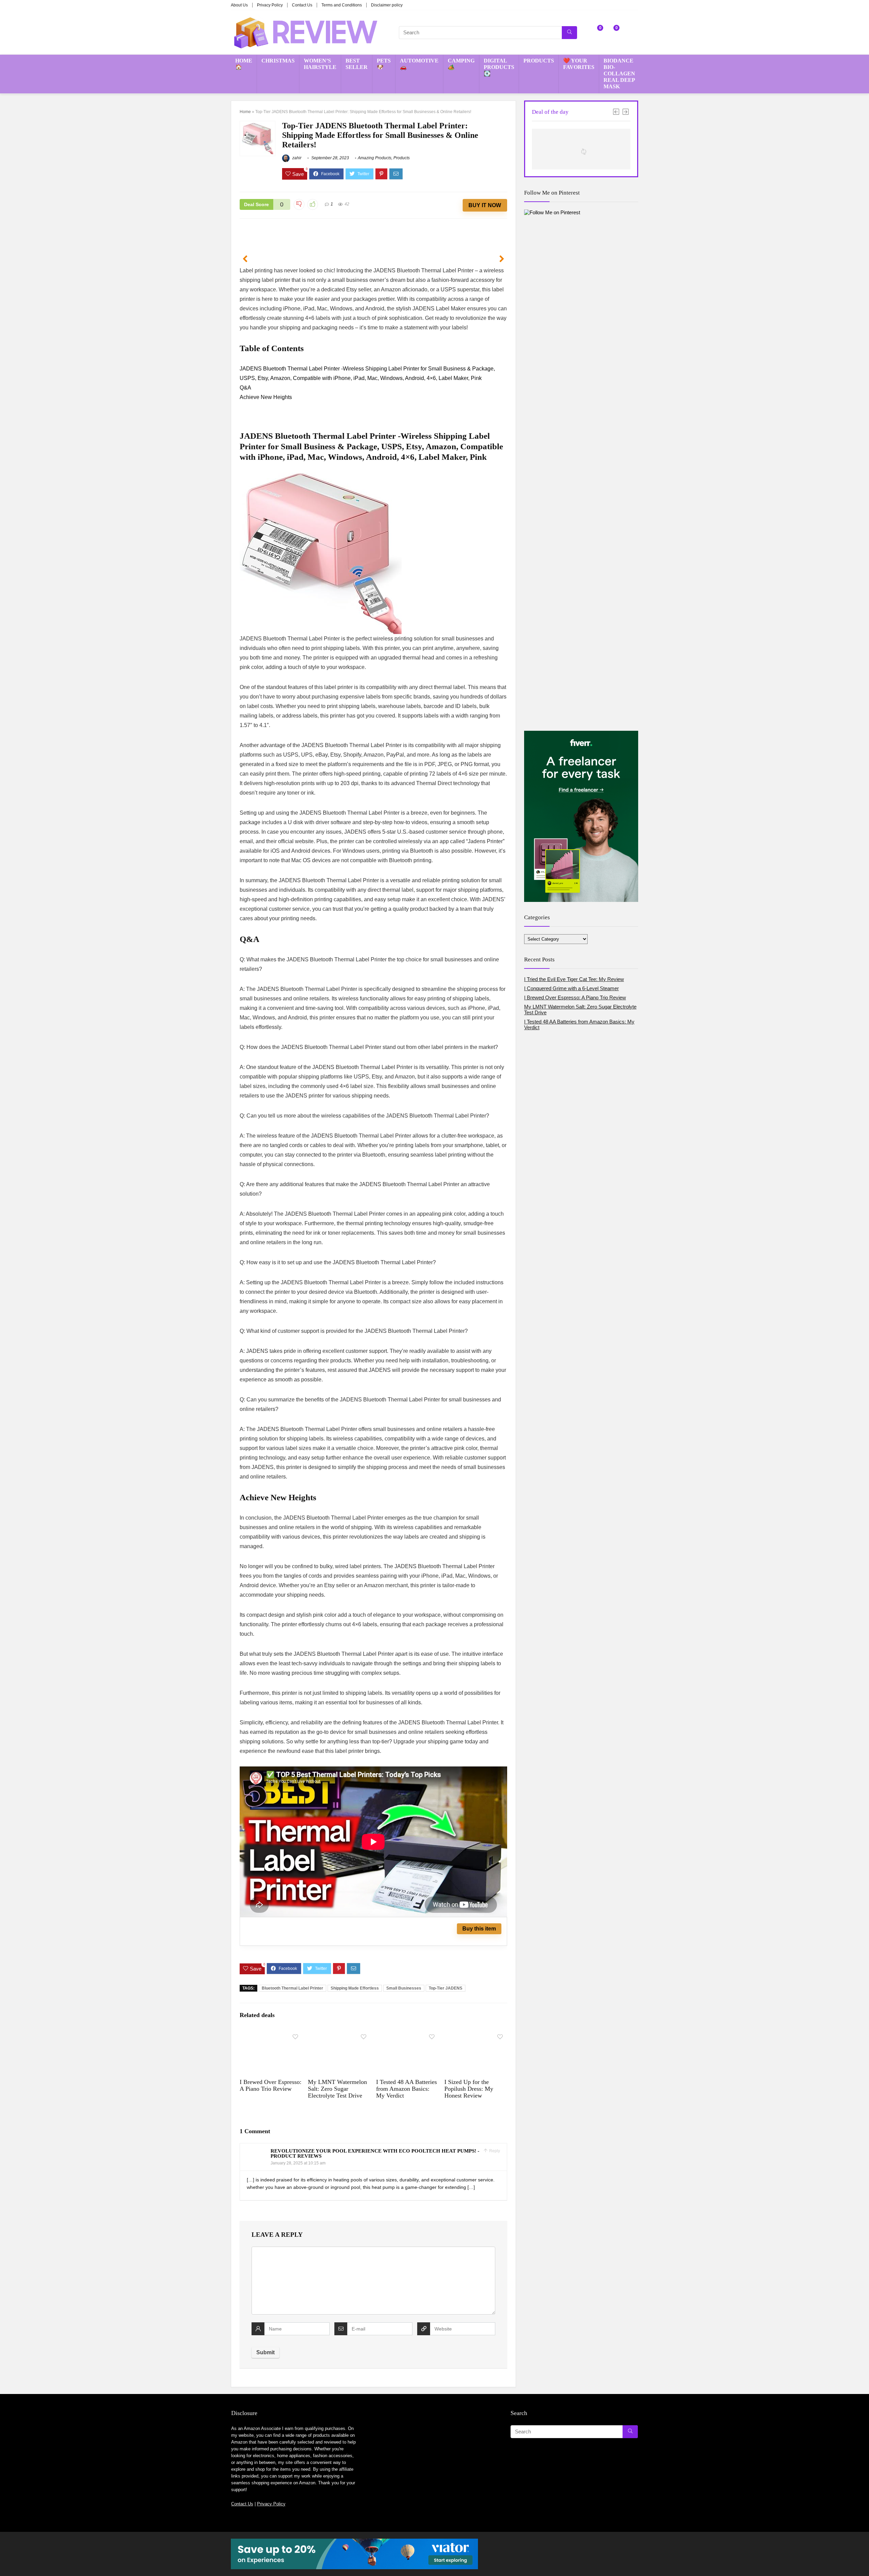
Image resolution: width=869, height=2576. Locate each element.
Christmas (278, 61)
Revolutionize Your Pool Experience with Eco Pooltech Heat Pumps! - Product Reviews (375, 2153)
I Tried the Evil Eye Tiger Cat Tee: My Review (574, 979)
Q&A (245, 388)
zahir (296, 158)
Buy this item (479, 1929)
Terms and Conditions (342, 5)
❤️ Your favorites (579, 64)
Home (245, 112)
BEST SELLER (357, 64)
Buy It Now (485, 205)
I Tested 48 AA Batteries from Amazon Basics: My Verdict (406, 2089)
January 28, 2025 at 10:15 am (298, 2163)
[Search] (569, 33)
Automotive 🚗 (419, 64)
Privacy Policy (270, 5)
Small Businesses (404, 1988)
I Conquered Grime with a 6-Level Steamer (571, 988)
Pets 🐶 (384, 64)
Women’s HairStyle (320, 64)
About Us (239, 5)
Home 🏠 (244, 64)
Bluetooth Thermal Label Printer (292, 1988)
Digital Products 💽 (499, 67)
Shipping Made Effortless (355, 1988)
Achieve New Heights (266, 397)
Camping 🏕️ (461, 64)
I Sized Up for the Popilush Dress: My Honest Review (469, 2089)
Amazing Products (375, 158)
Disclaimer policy (387, 5)
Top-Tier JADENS (446, 1988)
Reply (494, 2151)
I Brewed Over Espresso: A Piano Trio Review (271, 2085)
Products (539, 61)
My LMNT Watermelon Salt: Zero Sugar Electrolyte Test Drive (337, 2089)
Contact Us (302, 5)
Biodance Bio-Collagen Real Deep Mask (619, 74)
